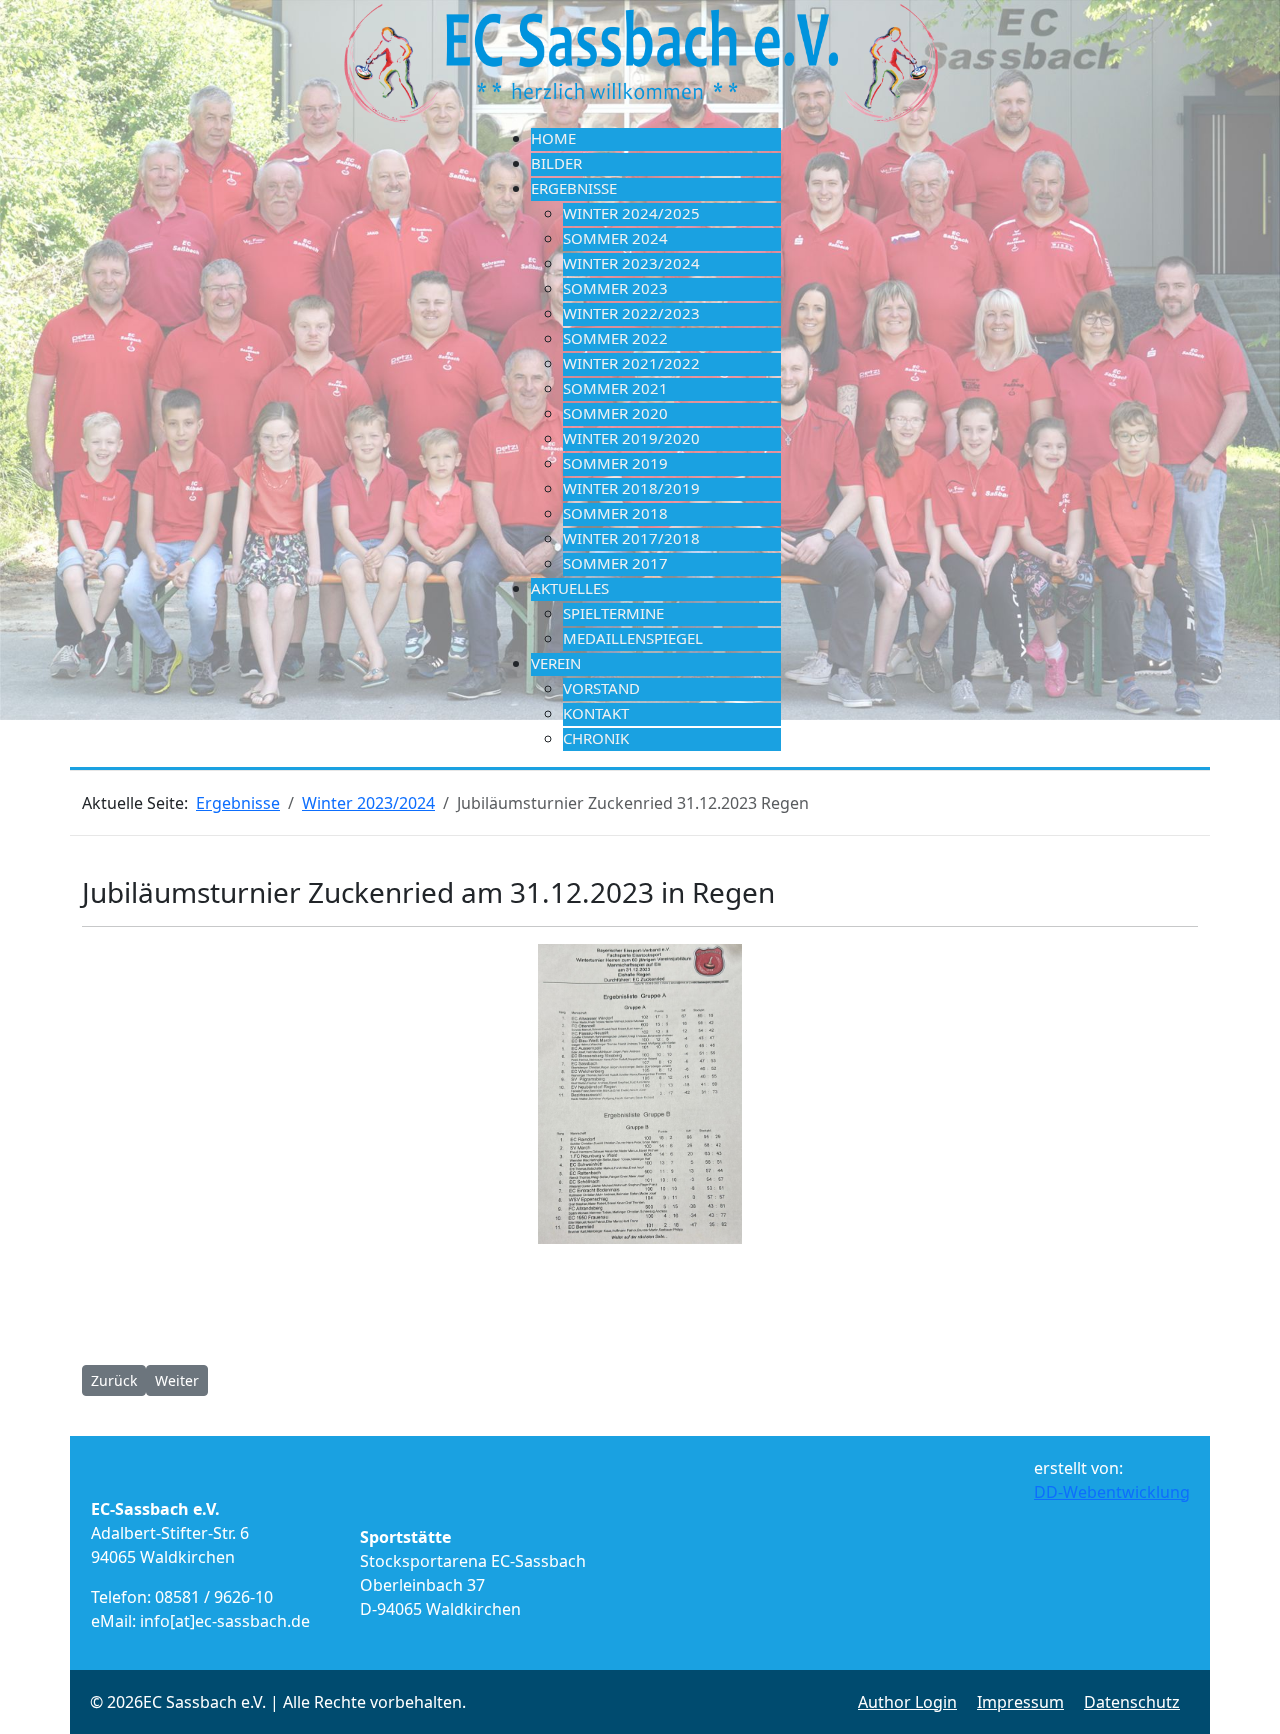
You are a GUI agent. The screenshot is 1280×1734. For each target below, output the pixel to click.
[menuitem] (656, 139)
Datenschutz (1132, 1702)
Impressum (1020, 1702)
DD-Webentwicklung (1112, 1492)
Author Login (907, 1702)
